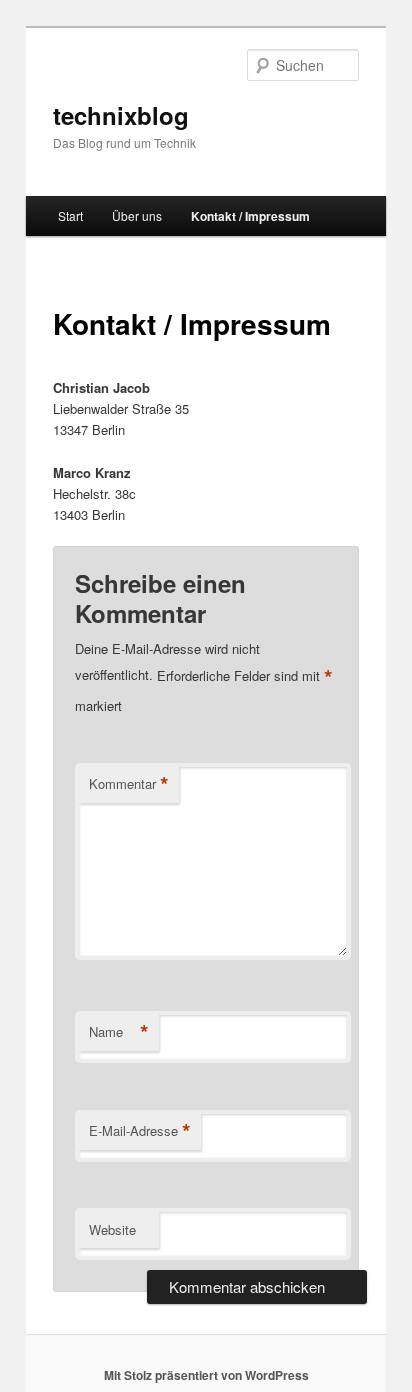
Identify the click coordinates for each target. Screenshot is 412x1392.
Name (119, 1032)
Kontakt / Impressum (250, 216)
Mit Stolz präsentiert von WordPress (206, 1375)
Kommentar (129, 784)
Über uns (137, 215)
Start (70, 215)
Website (112, 1229)
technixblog (121, 115)
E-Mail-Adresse (140, 1131)
